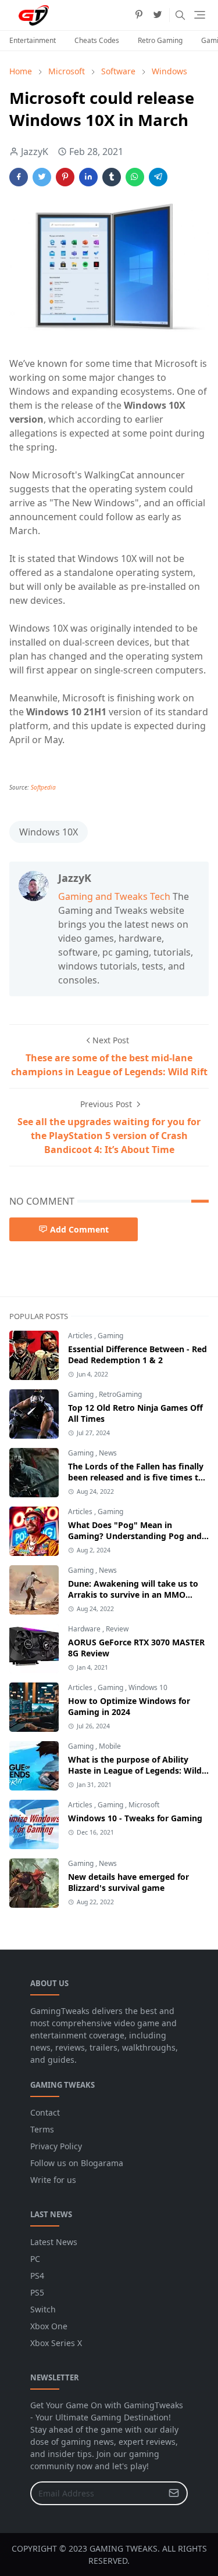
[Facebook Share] (19, 177)
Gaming (110, 1336)
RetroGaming (120, 1394)
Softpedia (43, 787)
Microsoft (144, 1805)
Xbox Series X (56, 2343)
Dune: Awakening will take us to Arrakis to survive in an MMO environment (133, 1595)
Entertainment (33, 40)
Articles (81, 1336)
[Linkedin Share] (88, 177)
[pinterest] (139, 15)
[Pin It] (65, 177)
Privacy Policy (56, 2146)
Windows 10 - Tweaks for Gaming (135, 1818)
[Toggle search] (180, 15)
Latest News (54, 2242)
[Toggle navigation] (200, 15)
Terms (42, 2129)
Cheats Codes (97, 40)
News (108, 1453)
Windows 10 (148, 1687)
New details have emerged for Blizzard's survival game (128, 1882)
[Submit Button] (174, 2493)
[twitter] (158, 15)
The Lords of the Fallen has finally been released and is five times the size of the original (138, 1477)
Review (117, 1629)
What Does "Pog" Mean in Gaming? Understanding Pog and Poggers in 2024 (135, 1536)
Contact (45, 2112)
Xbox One (49, 2326)
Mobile (110, 1746)
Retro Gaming (160, 40)
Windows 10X (49, 832)
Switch (43, 2309)
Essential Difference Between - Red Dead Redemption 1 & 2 (137, 1354)
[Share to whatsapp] (135, 177)
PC (35, 2259)
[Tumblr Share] (112, 177)
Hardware (85, 1629)
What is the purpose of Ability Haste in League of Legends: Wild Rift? (135, 1770)
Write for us (53, 2180)
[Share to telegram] (158, 177)
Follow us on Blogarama (77, 2163)
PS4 (37, 2276)
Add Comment (79, 1229)
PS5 (37, 2292)
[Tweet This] (42, 177)
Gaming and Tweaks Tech (114, 896)
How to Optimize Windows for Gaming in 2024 (129, 1706)
